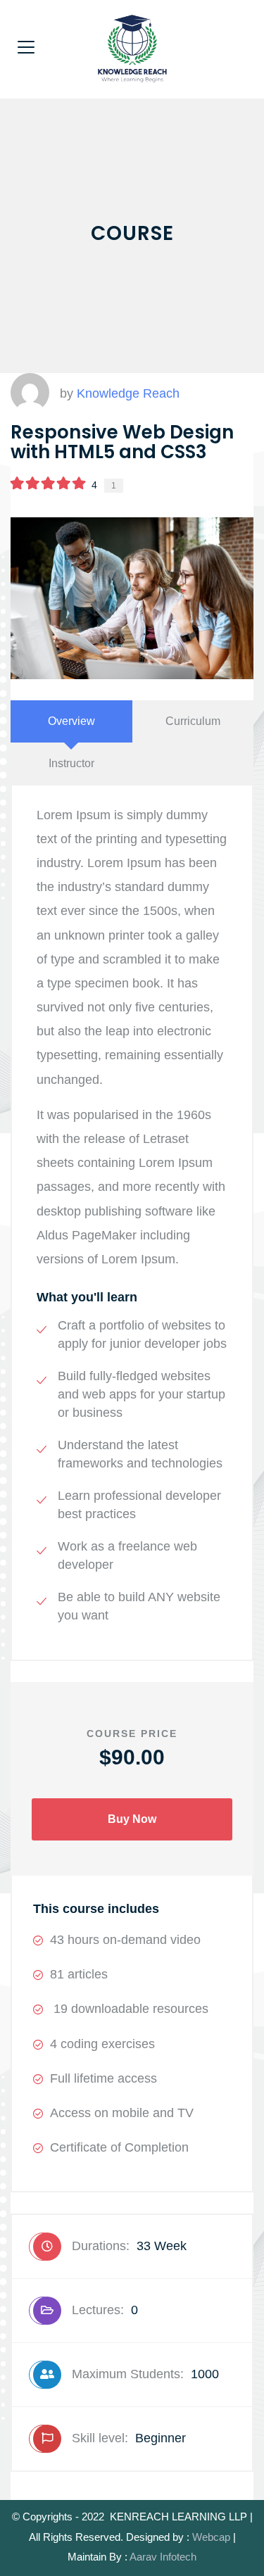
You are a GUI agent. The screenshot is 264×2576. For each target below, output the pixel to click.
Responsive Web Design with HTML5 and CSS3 (122, 442)
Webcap (211, 2537)
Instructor (71, 763)
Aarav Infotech (163, 2557)
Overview (71, 721)
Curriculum (193, 721)
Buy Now (132, 1819)
